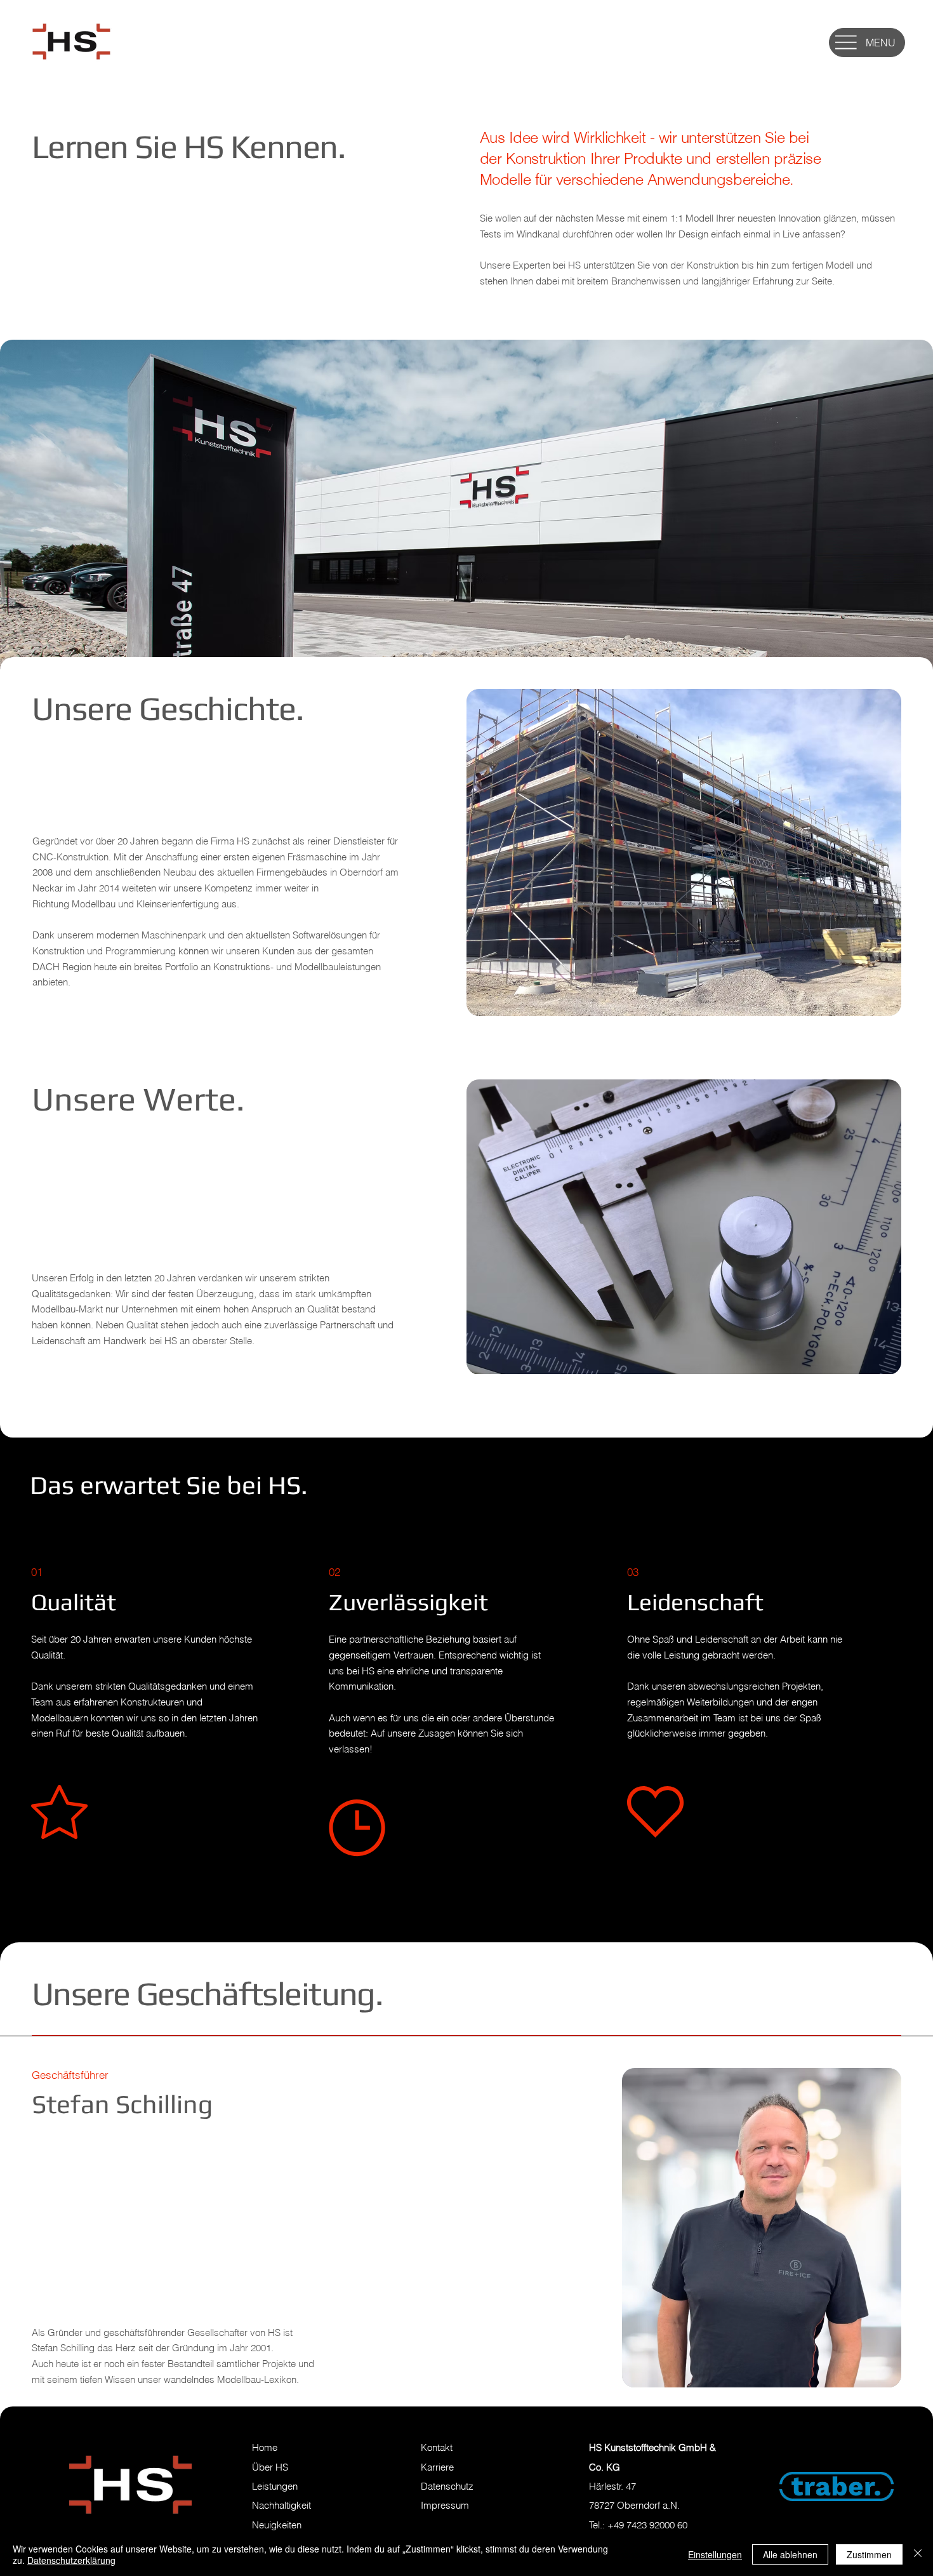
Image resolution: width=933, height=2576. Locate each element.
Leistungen (275, 2486)
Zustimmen (869, 2554)
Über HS (270, 2467)
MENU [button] (881, 43)
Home (265, 2447)
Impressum (445, 2505)
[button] (846, 42)
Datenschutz (447, 2486)
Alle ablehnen (790, 2554)
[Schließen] (918, 2554)
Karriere (437, 2467)
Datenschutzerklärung (71, 2560)
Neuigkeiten (277, 2525)
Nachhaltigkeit (281, 2505)
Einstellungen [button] (715, 2554)
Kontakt (437, 2447)
